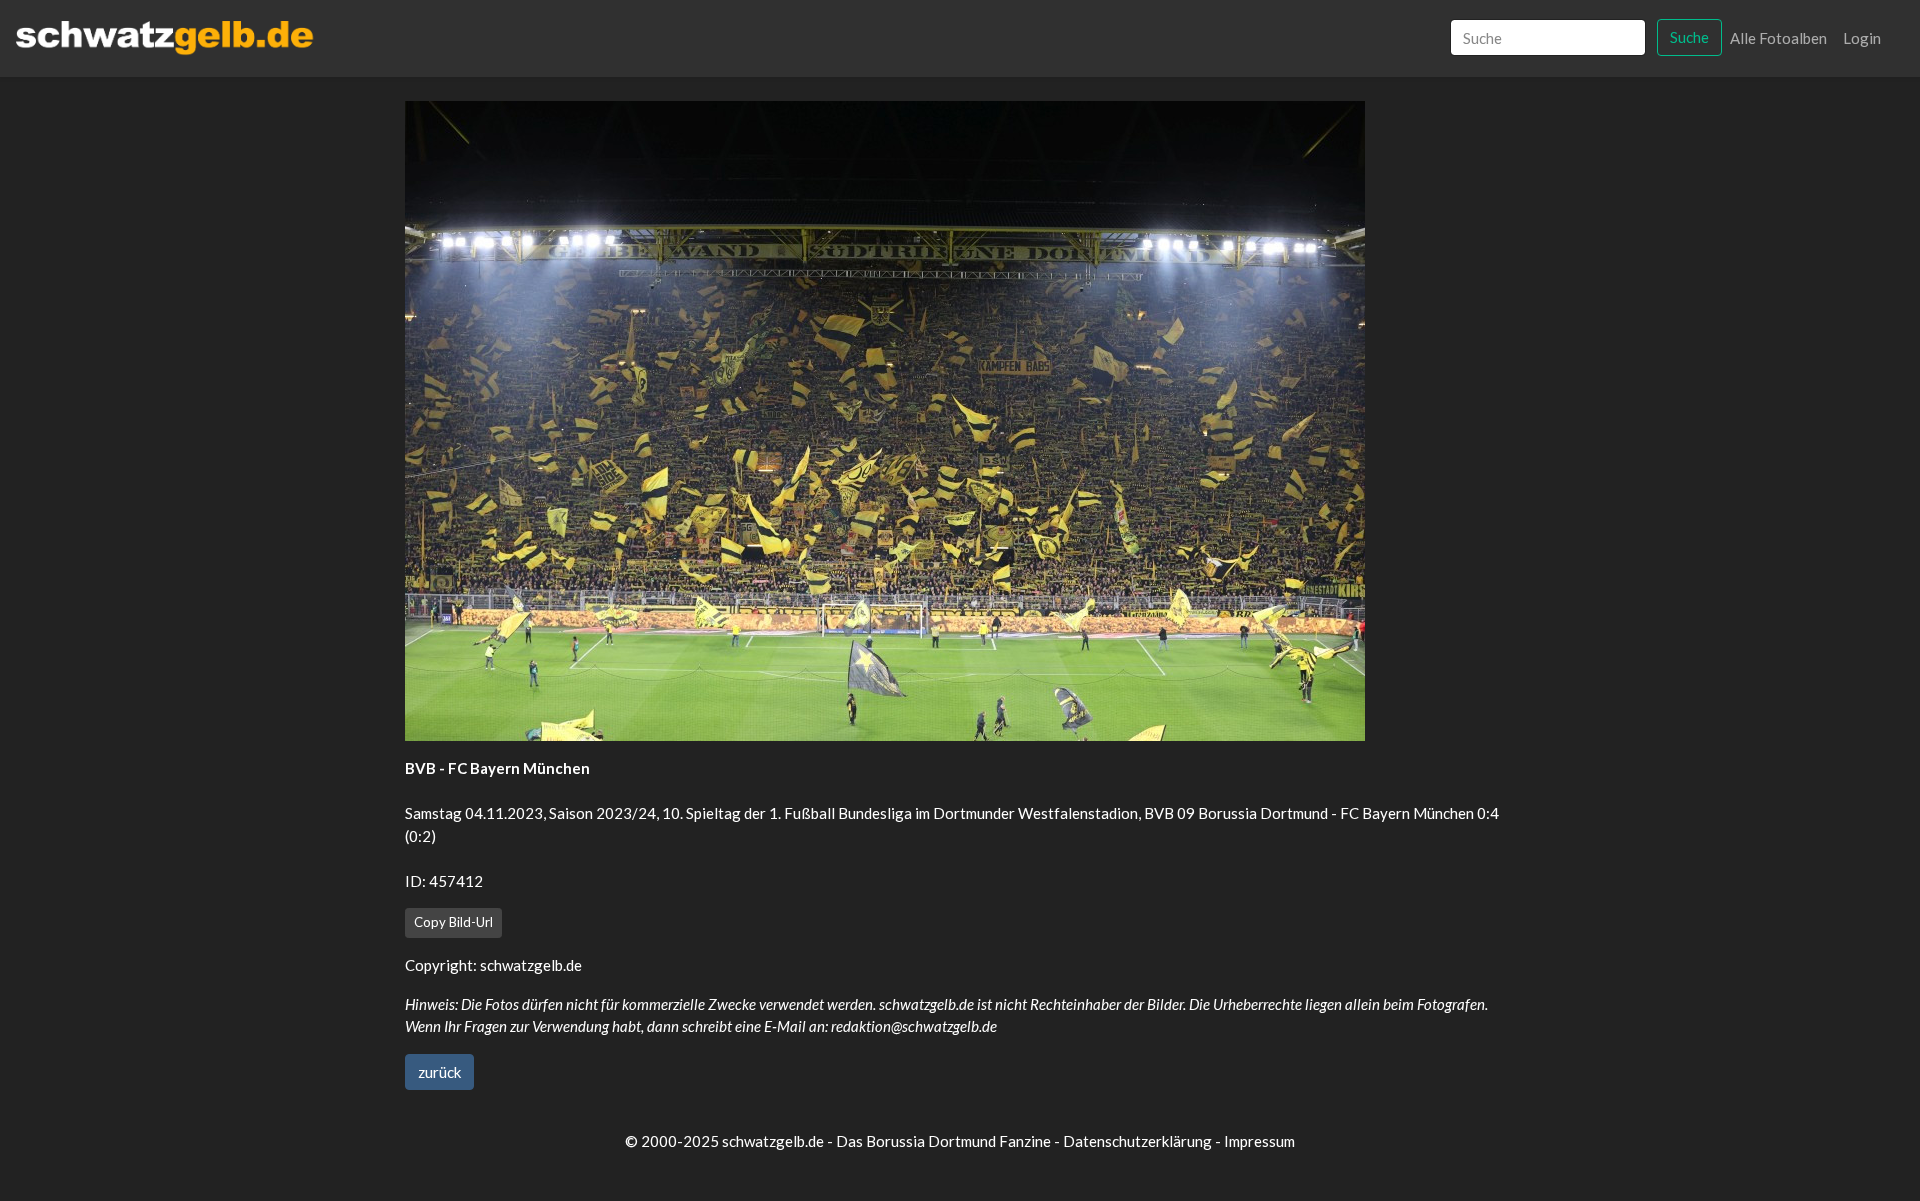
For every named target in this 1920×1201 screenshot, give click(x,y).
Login (1862, 38)
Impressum (1259, 1141)
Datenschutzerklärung (1137, 1141)
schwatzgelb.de (531, 965)
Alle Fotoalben (1778, 38)
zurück (439, 1072)
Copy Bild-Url (453, 922)
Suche (1689, 37)
